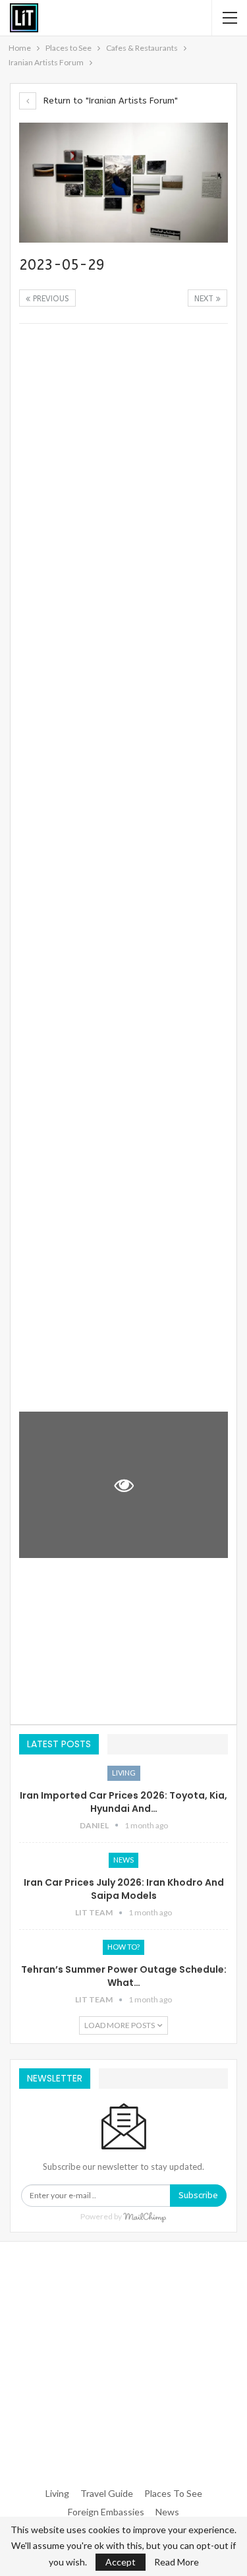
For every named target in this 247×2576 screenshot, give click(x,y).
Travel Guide (107, 2493)
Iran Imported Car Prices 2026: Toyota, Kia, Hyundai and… (123, 1802)
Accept (121, 2562)
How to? (123, 1947)
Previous (50, 299)
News (123, 1860)
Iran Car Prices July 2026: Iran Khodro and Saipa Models (124, 1889)
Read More (177, 2562)
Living (124, 1773)
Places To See (173, 2493)
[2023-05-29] (123, 405)
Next (205, 299)
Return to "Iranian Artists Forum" (109, 101)
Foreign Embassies (106, 2512)
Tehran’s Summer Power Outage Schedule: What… (124, 1976)
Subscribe (198, 2195)
